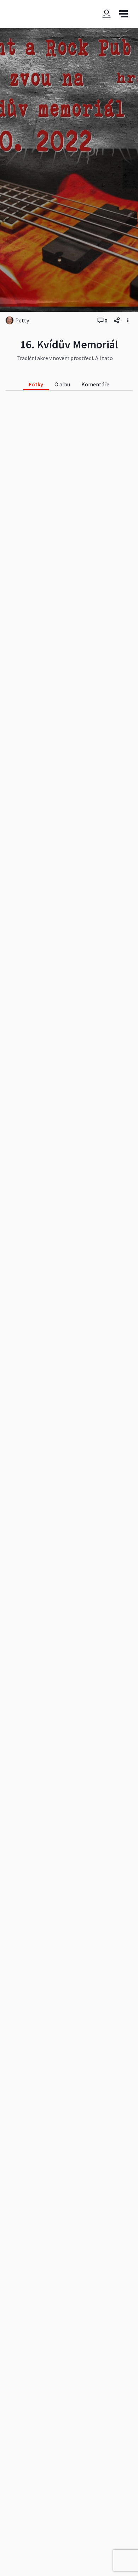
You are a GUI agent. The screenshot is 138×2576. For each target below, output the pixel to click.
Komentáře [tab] (95, 384)
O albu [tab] (62, 384)
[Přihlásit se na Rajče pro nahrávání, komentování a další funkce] (107, 14)
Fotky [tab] (36, 384)
